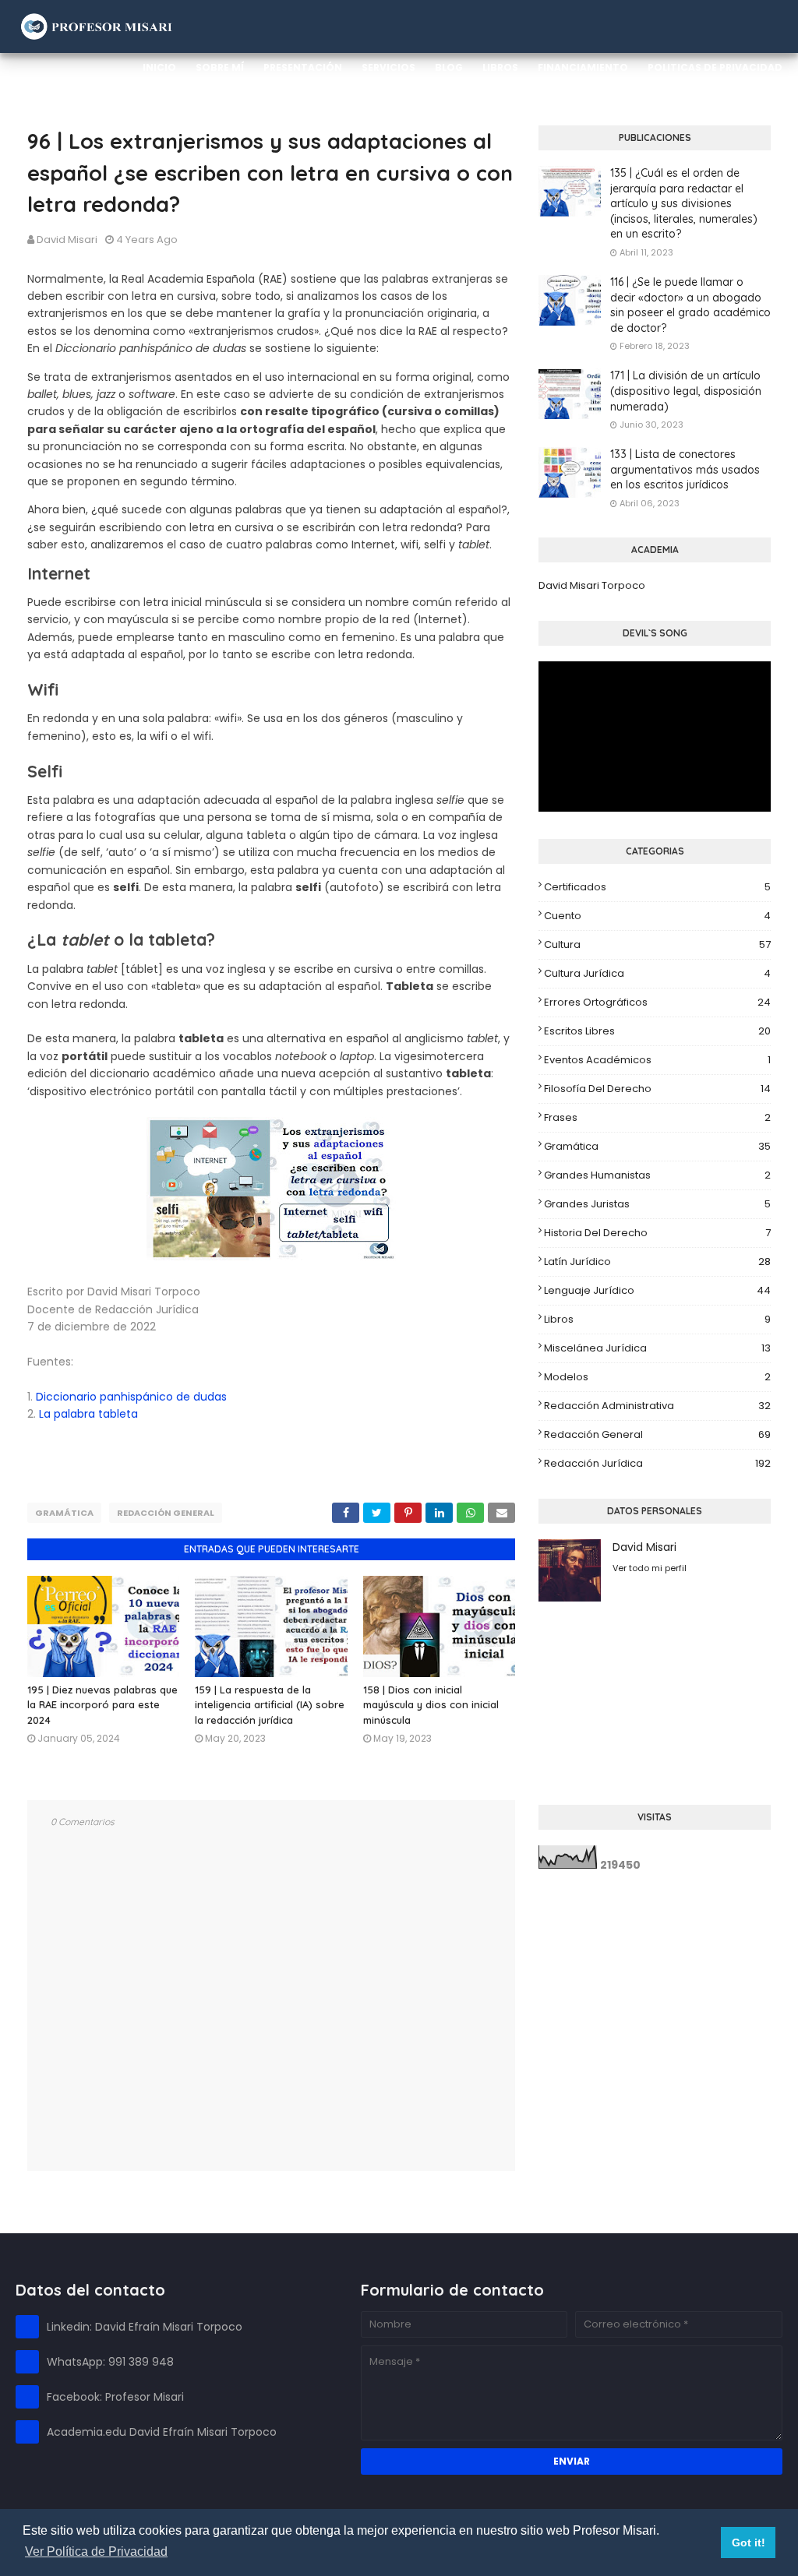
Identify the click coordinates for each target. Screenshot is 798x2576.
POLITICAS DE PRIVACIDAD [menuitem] (715, 67)
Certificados (657, 887)
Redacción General (166, 1513)
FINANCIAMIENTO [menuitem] (583, 67)
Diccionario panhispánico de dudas (131, 1397)
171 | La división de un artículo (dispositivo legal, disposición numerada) (686, 391)
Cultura (657, 944)
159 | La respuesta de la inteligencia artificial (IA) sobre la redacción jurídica (270, 1705)
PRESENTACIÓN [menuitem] (303, 67)
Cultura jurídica (657, 973)
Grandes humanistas (657, 1175)
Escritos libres (657, 1031)
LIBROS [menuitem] (500, 67)
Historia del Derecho (657, 1233)
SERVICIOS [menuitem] (388, 67)
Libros (657, 1319)
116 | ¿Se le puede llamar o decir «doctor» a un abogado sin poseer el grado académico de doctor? (690, 305)
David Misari (67, 240)
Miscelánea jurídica (657, 1348)
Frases (657, 1117)
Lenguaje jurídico (657, 1290)
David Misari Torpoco (592, 585)
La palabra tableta (88, 1414)
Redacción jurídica (657, 1463)
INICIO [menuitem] (159, 67)
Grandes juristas (657, 1204)
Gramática (64, 1513)
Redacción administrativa (657, 1406)
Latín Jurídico (657, 1262)
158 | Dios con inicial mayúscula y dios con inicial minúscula (431, 1705)
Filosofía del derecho (657, 1089)
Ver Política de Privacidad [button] (96, 2551)
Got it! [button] (749, 2543)
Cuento (657, 916)
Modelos (657, 1377)
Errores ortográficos (657, 1002)
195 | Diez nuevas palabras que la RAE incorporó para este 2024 (102, 1705)
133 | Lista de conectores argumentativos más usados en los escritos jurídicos (685, 469)
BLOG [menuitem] (449, 67)
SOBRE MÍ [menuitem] (220, 67)
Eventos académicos (657, 1060)
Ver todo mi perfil (650, 1568)
